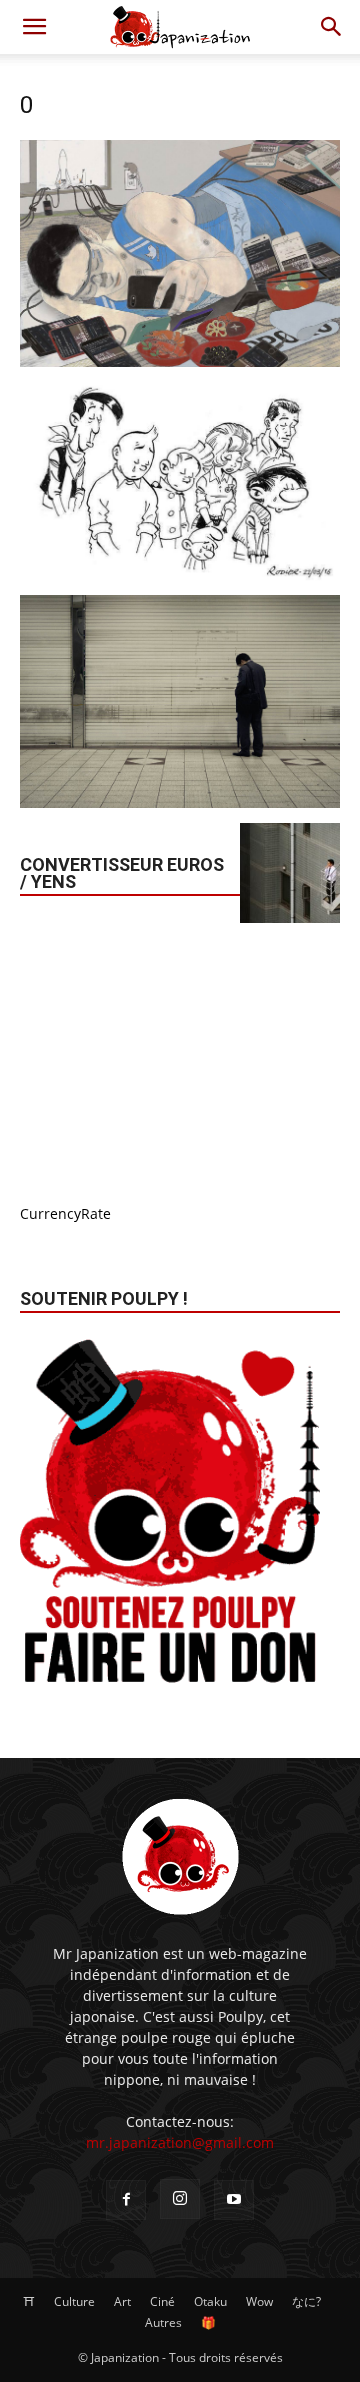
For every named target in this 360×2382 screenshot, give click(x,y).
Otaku (210, 2301)
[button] (34, 27)
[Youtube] (234, 2200)
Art (122, 2301)
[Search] (332, 27)
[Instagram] (180, 2199)
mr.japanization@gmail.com (180, 2142)
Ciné (162, 2301)
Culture (74, 2301)
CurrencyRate (65, 1213)
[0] (180, 361)
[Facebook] (126, 2200)
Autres (163, 2322)
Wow (259, 2301)
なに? (306, 2301)
